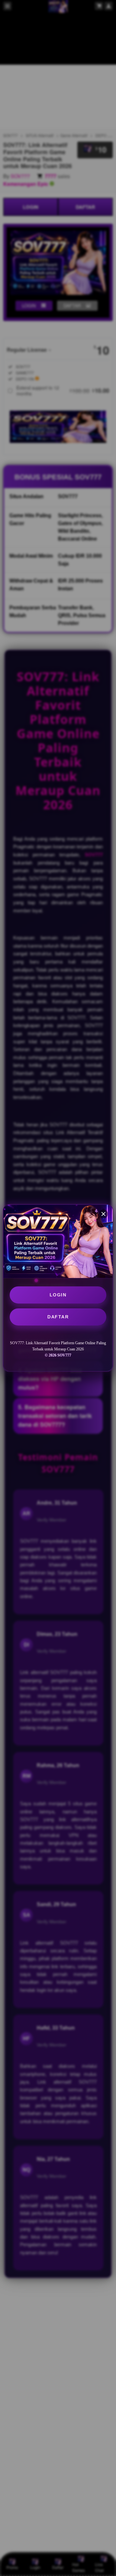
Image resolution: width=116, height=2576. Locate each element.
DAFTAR (58, 1317)
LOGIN (58, 1295)
